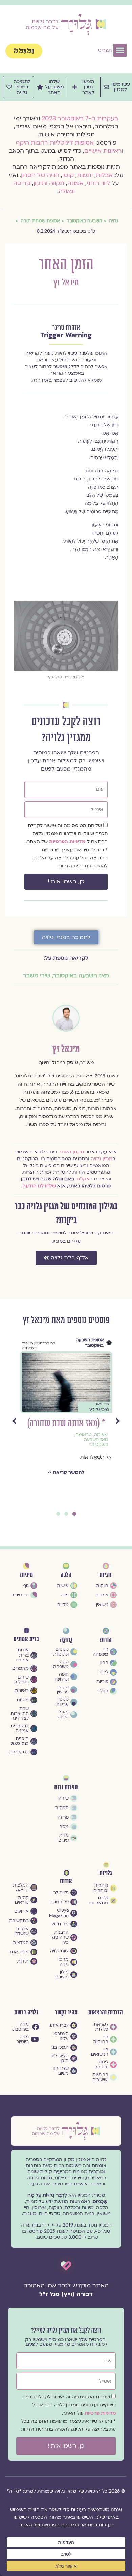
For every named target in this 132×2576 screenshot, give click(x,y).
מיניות (26, 1575)
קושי (68, 175)
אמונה (75, 183)
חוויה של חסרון (40, 175)
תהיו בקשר (66, 2013)
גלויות (106, 1873)
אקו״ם (83, 1179)
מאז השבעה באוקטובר (81, 975)
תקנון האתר (71, 1152)
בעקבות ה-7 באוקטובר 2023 (80, 118)
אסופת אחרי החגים (86, 1340)
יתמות (85, 175)
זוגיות (106, 1575)
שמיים (102, 1469)
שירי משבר (37, 975)
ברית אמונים (26, 1639)
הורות (106, 1640)
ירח (66, 1423)
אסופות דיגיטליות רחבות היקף (55, 143)
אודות (66, 1881)
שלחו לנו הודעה (39, 1186)
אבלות (104, 175)
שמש (89, 1469)
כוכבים (89, 1435)
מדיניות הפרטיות (68, 842)
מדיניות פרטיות (100, 2413)
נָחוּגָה (66, 1640)
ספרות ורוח (66, 1787)
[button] (120, 50)
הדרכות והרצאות (106, 2013)
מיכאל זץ (66, 283)
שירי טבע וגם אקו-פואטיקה (91, 1457)
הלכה (66, 1575)
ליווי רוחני (98, 183)
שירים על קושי (92, 1465)
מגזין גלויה (102, 1159)
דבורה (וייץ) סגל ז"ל (66, 2294)
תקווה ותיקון (49, 183)
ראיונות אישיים (103, 151)
